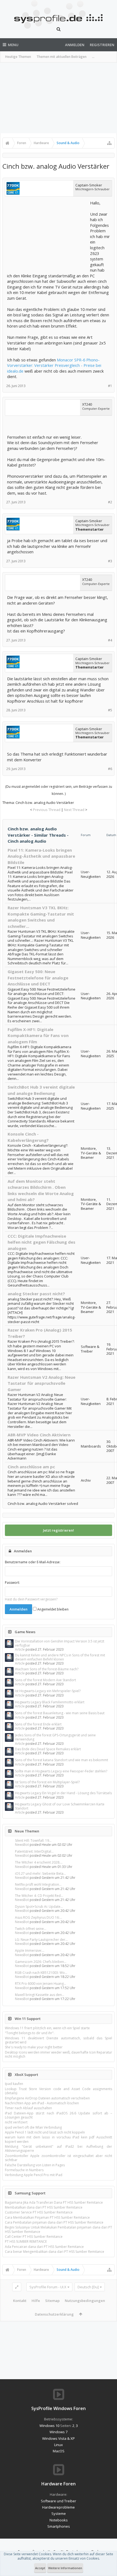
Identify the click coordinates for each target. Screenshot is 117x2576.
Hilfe (36, 2301)
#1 (110, 386)
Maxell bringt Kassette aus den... (40, 1995)
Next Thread (74, 810)
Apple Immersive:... (30, 1950)
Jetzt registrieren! (59, 1530)
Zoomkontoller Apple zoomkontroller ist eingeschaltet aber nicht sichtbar (59, 2158)
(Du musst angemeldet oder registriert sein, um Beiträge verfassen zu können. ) (59, 790)
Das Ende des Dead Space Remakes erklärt (48, 1749)
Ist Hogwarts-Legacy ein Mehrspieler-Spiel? (48, 1691)
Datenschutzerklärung (54, 2314)
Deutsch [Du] (88, 2287)
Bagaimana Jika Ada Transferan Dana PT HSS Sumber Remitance (54, 2202)
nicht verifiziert (16, 2122)
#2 (110, 502)
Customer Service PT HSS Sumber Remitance (39, 2212)
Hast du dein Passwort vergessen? (31, 1599)
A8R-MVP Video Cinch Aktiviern (39, 1435)
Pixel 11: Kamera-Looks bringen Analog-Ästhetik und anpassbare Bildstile (41, 856)
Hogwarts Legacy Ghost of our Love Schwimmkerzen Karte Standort (60, 1806)
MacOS (59, 2451)
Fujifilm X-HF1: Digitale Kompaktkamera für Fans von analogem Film (38, 1036)
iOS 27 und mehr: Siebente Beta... (40, 1874)
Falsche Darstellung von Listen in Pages (35, 2165)
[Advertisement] (59, 98)
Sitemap (52, 2301)
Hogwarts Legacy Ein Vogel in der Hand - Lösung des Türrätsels (63, 1793)
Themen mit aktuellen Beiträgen (61, 57)
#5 (110, 710)
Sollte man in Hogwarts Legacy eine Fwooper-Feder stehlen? (61, 1771)
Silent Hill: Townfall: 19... (33, 1840)
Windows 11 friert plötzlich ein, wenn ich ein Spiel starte (47, 2028)
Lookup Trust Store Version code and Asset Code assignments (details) (59, 2091)
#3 (110, 561)
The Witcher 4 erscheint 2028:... (39, 1862)
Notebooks (59, 2520)
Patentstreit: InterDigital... (34, 1851)
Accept (40, 2568)
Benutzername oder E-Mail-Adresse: (33, 1562)
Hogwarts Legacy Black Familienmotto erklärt (50, 1702)
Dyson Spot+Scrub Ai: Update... (39, 1907)
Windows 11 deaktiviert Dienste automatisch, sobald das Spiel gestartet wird (59, 2040)
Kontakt (20, 2301)
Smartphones (59, 2526)
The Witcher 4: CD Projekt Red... (39, 1896)
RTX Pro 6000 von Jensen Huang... (41, 1984)
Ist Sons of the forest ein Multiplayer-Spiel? (47, 1782)
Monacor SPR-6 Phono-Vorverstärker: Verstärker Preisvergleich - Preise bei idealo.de (54, 365)
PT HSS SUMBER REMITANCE (26, 2241)
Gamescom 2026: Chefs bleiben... (41, 1962)
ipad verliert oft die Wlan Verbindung (33, 2127)
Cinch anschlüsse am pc (31, 1467)
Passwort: (12, 1583)
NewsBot (22, 1845)
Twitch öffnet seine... (31, 1929)
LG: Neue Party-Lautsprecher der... (41, 1940)
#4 (110, 640)
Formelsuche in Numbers (24, 2170)
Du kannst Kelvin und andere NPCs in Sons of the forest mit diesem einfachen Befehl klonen (60, 1657)
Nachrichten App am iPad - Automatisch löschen (42, 2103)
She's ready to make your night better (34, 2047)
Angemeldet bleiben (53, 1609)
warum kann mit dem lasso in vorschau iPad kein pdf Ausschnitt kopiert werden (59, 2139)
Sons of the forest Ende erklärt (38, 1724)
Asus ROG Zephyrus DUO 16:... (39, 1917)
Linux (59, 2445)
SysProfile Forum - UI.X (48, 2287)
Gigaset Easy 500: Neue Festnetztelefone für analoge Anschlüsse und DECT (38, 978)
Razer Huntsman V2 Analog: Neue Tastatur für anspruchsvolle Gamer (41, 1383)
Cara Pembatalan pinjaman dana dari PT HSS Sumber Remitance (54, 2222)
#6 (110, 769)
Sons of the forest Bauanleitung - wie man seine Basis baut (60, 1713)
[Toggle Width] (17, 2287)
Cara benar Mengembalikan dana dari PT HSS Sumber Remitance (55, 2252)
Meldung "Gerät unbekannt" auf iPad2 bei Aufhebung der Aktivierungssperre (59, 2149)
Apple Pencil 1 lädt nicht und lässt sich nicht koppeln (45, 2132)
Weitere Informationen (65, 2568)
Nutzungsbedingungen (85, 2301)
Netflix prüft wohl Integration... (38, 1884)
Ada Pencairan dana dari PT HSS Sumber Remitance (44, 2247)
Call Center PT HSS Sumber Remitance (34, 2237)
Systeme (59, 2513)
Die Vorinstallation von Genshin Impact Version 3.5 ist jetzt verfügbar (60, 1643)
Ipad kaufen (14, 2084)
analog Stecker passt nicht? (36, 1294)
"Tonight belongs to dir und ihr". (30, 2033)
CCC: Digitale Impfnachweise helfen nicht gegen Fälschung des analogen (41, 1242)
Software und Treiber (59, 2501)
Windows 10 (49, 2426)
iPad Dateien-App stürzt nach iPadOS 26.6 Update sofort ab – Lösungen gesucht (59, 2115)
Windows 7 (59, 2432)
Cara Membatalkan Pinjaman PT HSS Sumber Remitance (47, 2217)
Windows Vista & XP (59, 2438)
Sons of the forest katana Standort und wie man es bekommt (61, 1760)
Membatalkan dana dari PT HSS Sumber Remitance (44, 2207)
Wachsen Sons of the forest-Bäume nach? (47, 1669)
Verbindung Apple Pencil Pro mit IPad (34, 2175)
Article (20, 1649)
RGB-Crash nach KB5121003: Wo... (41, 1973)
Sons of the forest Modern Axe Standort (45, 1680)
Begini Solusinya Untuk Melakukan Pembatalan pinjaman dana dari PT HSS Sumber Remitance (59, 2229)
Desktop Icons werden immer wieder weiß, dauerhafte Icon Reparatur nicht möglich (59, 2054)
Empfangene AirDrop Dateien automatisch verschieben (47, 2098)
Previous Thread (47, 810)
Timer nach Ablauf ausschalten (28, 2108)
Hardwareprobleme (59, 2507)
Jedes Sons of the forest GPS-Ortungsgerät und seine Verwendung (55, 1737)
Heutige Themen (18, 57)
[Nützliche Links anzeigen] (109, 143)
